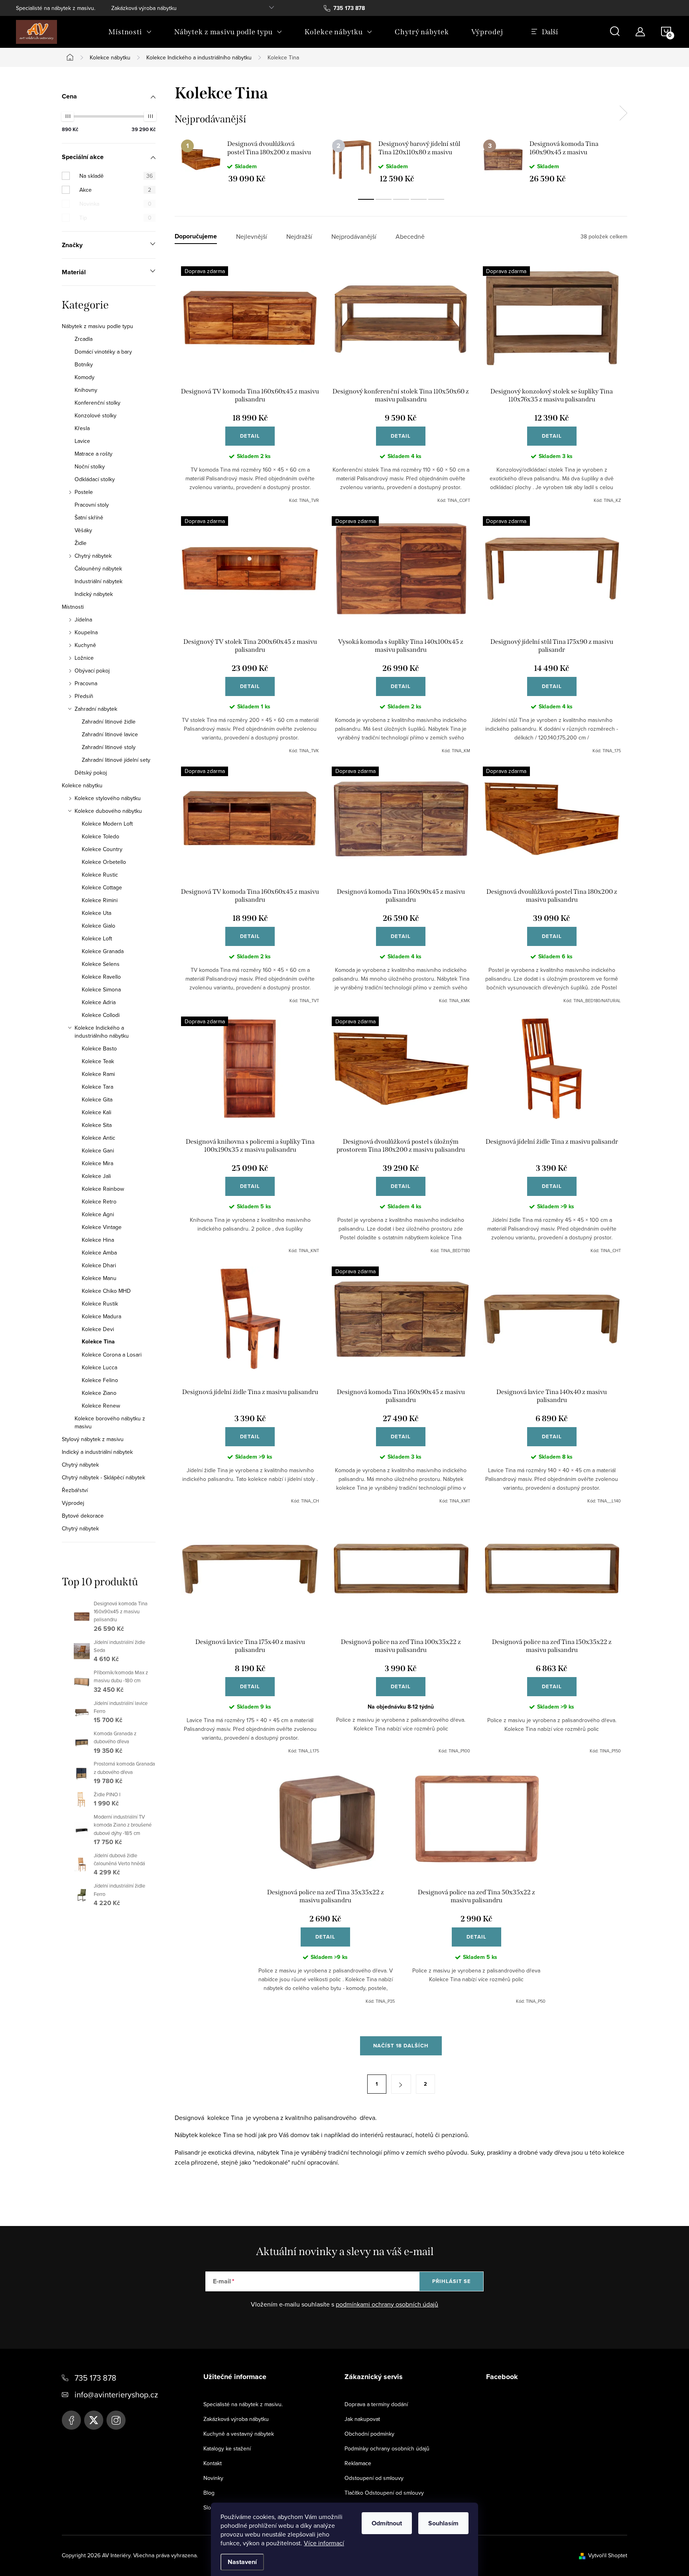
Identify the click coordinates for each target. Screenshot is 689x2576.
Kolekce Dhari (99, 1265)
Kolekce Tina (98, 1342)
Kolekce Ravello (101, 977)
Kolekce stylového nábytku (108, 798)
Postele (84, 492)
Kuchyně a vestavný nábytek (239, 2434)
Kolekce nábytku (82, 785)
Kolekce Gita (97, 1099)
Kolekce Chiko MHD (106, 1291)
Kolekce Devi (98, 1329)
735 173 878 (95, 2378)
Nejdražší (299, 237)
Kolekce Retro (99, 1201)
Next (623, 113)
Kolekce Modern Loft (107, 824)
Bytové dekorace (83, 1516)
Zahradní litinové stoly (109, 747)
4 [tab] (419, 199)
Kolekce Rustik (100, 1304)
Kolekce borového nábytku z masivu (110, 1422)
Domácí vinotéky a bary (103, 352)
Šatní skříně (89, 517)
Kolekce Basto (99, 1048)
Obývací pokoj (92, 671)
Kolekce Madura (101, 1316)
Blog (209, 2493)
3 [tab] (401, 199)
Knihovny (86, 390)
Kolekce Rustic (100, 875)
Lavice (82, 441)
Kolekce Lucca (99, 1367)
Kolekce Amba (99, 1253)
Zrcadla (84, 339)
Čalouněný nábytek (98, 568)
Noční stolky (90, 466)
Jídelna (83, 619)
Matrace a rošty (94, 454)
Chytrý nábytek (93, 556)
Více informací (324, 2543)
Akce (115, 190)
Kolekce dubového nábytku (108, 811)
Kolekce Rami (98, 1074)
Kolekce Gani (98, 1150)
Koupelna (86, 632)
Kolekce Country (102, 849)
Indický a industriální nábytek (97, 1452)
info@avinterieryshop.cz (116, 2394)
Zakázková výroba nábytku (144, 8)
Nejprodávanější (354, 237)
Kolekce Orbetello (104, 862)
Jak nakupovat (362, 2419)
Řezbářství (75, 1490)
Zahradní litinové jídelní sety (116, 760)
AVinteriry (94, 2420)
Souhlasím (443, 2523)
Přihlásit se (452, 2281)
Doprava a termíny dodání (376, 2404)
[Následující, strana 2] (401, 2084)
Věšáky (83, 530)
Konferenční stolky (97, 403)
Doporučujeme (196, 237)
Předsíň (84, 696)
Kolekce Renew (101, 1406)
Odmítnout (387, 2523)
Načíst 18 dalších (401, 2046)
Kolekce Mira (97, 1163)
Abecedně (410, 237)
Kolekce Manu (99, 1278)
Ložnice (84, 658)
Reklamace (358, 2463)
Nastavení (242, 2562)
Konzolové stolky (95, 415)
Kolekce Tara (97, 1087)
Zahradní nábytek (96, 709)
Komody (85, 377)
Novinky (213, 2478)
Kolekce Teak (98, 1061)
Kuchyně (85, 645)
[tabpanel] (250, 161)
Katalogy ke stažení (227, 2448)
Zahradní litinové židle (109, 722)
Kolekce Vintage (102, 1227)
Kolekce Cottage (102, 887)
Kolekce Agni (98, 1214)
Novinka (115, 204)
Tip (115, 218)
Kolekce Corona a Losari (112, 1355)
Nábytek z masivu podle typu (97, 326)
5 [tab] (436, 199)
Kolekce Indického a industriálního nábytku (102, 1032)
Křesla (82, 428)
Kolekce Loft (97, 938)
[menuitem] (130, 32)
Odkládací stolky (95, 479)
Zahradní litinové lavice (110, 734)
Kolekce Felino (100, 1380)
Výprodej (73, 1503)
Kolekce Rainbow (103, 1189)
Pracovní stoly (92, 505)
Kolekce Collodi (101, 1015)
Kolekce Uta (96, 913)
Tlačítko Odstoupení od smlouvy (384, 2493)
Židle (81, 543)
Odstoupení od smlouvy (374, 2478)
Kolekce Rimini (100, 900)
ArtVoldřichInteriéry (71, 2420)
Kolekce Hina (98, 1240)
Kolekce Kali (96, 1112)
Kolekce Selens (101, 964)
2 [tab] (384, 199)
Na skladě (116, 176)
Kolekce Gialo (98, 926)
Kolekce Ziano (99, 1393)
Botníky (84, 364)
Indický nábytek (94, 594)
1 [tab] (366, 199)
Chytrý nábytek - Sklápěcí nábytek (103, 1477)
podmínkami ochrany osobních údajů (387, 2304)
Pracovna (86, 683)
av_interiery (116, 2420)
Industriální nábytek (98, 581)
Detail (250, 436)
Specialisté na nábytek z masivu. (56, 8)
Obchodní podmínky (369, 2434)
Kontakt (213, 2463)
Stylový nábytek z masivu (93, 1439)
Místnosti (73, 607)
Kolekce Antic (98, 1138)
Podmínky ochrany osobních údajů (387, 2448)
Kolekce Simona (101, 989)
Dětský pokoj (91, 773)
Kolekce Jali (96, 1176)
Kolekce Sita (97, 1125)
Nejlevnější (252, 237)
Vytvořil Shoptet (608, 2555)
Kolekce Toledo (100, 836)
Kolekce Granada (103, 951)
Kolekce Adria (99, 1002)
